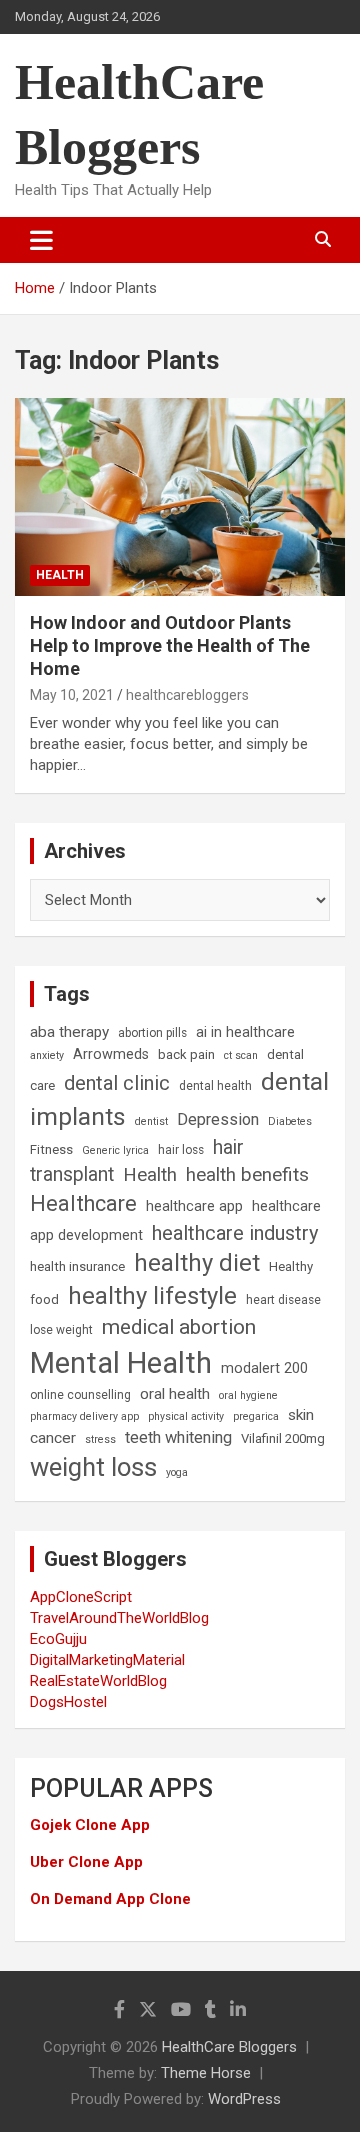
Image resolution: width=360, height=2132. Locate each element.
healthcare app (194, 1206)
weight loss (93, 1467)
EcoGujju (58, 1639)
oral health (175, 1394)
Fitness (51, 1149)
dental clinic (117, 1083)
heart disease (283, 1300)
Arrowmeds (111, 1054)
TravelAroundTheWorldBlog (119, 1618)
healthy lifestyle (152, 1296)
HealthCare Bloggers (229, 2047)
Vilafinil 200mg (283, 1438)
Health (60, 575)
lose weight (61, 1330)
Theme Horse (206, 2073)
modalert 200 (264, 1368)
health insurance (77, 1266)
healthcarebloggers (187, 695)
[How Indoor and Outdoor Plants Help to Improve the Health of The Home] (180, 496)
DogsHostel (68, 1702)
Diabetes (290, 1121)
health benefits (247, 1174)
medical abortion (179, 1327)
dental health (215, 1086)
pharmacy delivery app (84, 1416)
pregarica (256, 1416)
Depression (218, 1119)
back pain (186, 1054)
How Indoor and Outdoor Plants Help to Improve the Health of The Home (170, 646)
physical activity (186, 1416)
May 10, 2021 (72, 695)
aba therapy (69, 1032)
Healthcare (83, 1203)
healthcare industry (235, 1233)
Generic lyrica (115, 1150)
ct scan (241, 1055)
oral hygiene (248, 1395)
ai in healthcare (245, 1032)
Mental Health (121, 1363)
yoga (177, 1472)
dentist (151, 1121)
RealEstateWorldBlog (98, 1681)
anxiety (47, 1055)
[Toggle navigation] (41, 240)
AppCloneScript (81, 1597)
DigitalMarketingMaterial (107, 1660)
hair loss (181, 1150)
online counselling (80, 1395)
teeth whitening (178, 1437)
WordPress (244, 2099)
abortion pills (152, 1033)
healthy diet (197, 1263)
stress (100, 1439)
